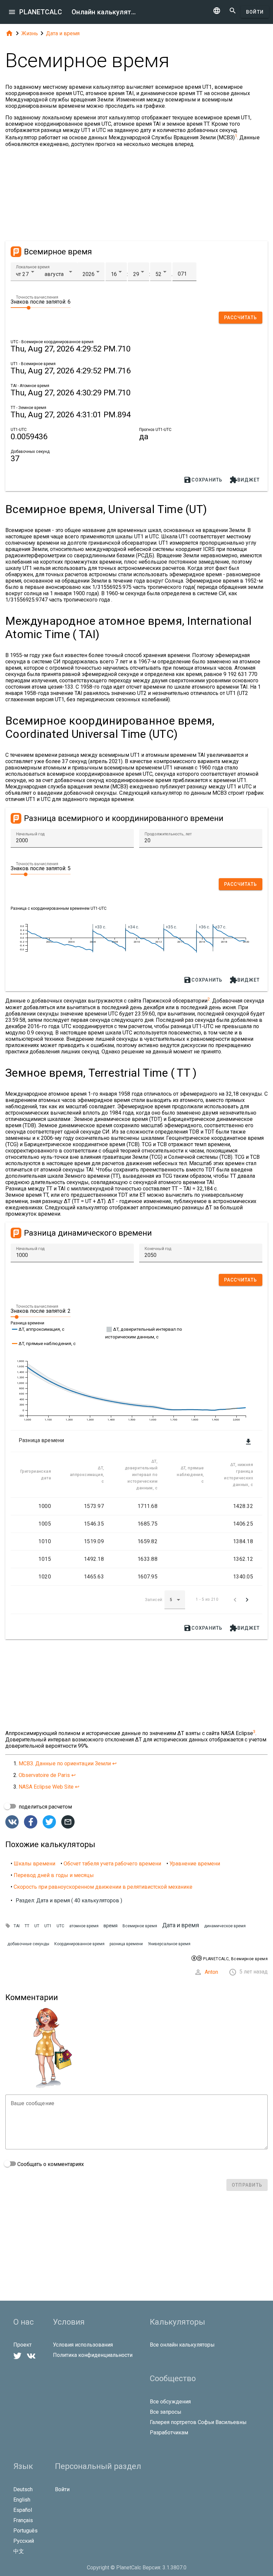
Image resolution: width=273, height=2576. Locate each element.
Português (25, 2531)
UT (37, 1926)
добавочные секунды (28, 1944)
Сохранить (203, 480)
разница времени (126, 1944)
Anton (211, 1972)
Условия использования (83, 2345)
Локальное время (33, 267)
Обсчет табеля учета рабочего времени (112, 1864)
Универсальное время (169, 1944)
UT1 (48, 1926)
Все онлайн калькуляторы (182, 2345)
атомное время (84, 1926)
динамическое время (225, 1926)
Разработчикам (169, 2433)
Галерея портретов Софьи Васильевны (198, 2422)
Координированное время (79, 1944)
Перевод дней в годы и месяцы (54, 1875)
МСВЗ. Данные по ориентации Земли (65, 1763)
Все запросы (166, 2412)
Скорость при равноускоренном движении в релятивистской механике (103, 1887)
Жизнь (30, 33)
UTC (60, 1926)
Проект (22, 2345)
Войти (255, 12)
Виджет (245, 480)
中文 (19, 2551)
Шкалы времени (34, 1864)
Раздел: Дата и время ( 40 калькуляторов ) (69, 1900)
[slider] (41, 307)
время (111, 1926)
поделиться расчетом (45, 1807)
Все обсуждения (170, 2402)
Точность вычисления (37, 297)
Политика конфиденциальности (93, 2355)
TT (27, 1926)
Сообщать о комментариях (50, 2164)
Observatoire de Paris (44, 1775)
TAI (17, 1926)
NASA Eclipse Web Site (46, 1787)
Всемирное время (140, 1926)
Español (23, 2510)
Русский (24, 2541)
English (22, 2500)
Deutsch (23, 2489)
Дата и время (63, 33)
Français (23, 2520)
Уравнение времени (195, 1864)
